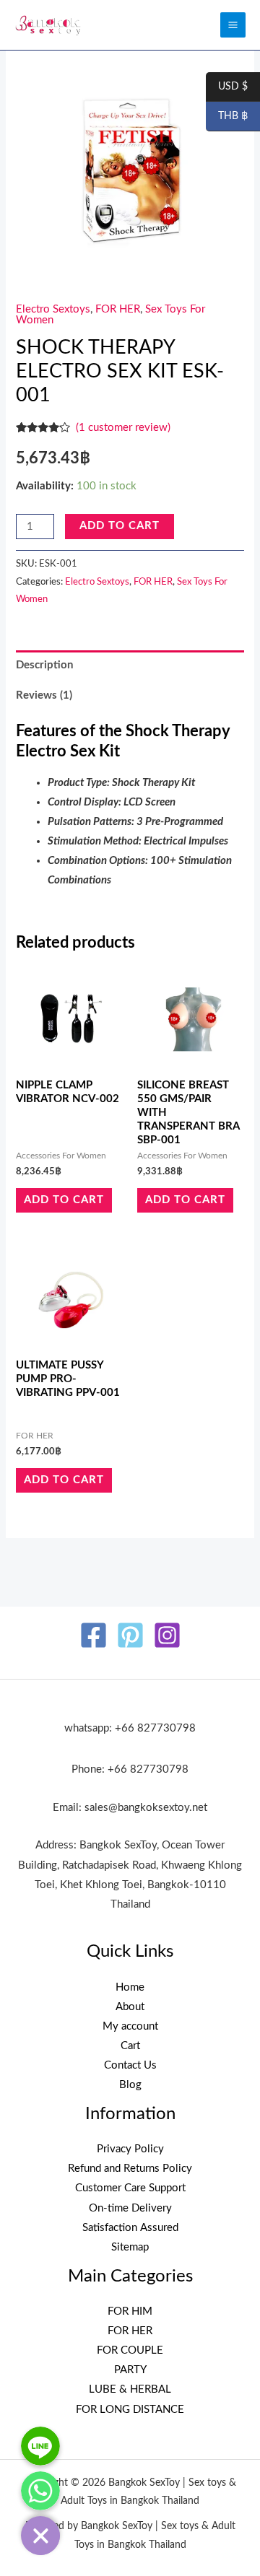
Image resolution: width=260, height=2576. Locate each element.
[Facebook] (94, 1635)
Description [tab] (44, 665)
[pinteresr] (130, 1635)
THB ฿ (227, 117)
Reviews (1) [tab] (44, 695)
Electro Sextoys (53, 309)
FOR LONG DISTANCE (130, 2410)
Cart (130, 2046)
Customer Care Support (130, 2188)
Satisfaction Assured (130, 2228)
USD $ (227, 87)
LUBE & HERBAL (130, 2389)
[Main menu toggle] (233, 25)
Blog (130, 2085)
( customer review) (123, 428)
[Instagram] (167, 1635)
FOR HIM (130, 2311)
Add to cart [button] (64, 1200)
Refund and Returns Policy (130, 2169)
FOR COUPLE (130, 2350)
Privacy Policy (130, 2149)
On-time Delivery (130, 2208)
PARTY (130, 2370)
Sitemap (130, 2247)
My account (130, 2026)
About (130, 2007)
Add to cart (120, 526)
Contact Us (130, 2065)
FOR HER (118, 309)
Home (130, 1987)
